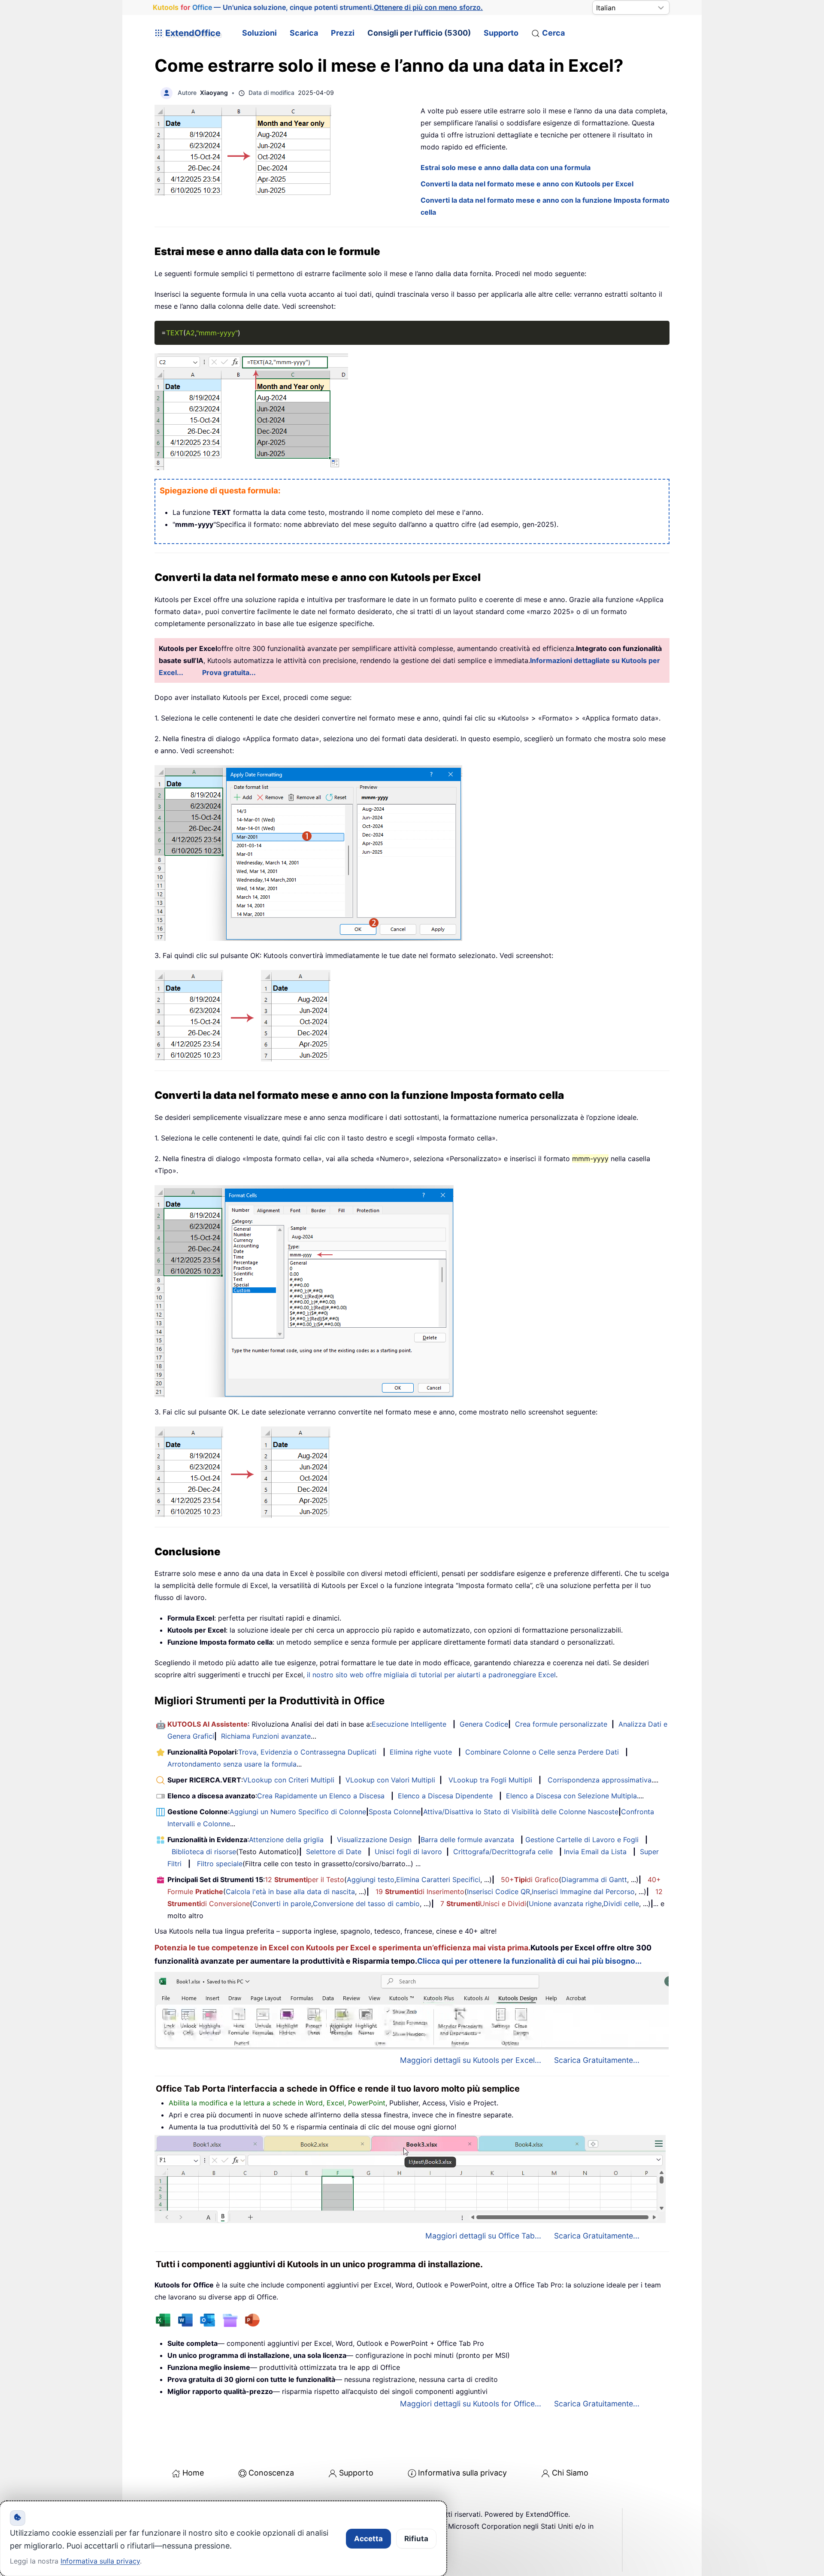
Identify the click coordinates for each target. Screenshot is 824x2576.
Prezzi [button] (343, 33)
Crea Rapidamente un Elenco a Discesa (321, 1796)
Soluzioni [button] (259, 33)
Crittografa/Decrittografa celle (503, 1852)
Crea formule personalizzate (561, 1724)
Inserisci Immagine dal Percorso (583, 1892)
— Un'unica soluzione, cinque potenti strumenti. (318, 7)
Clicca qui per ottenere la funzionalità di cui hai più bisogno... (529, 1961)
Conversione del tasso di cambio (366, 1904)
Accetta (368, 2539)
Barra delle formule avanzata (467, 1840)
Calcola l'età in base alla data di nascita (290, 1892)
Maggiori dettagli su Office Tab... (483, 2236)
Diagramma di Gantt (594, 1880)
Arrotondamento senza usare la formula (232, 1764)
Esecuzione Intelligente (409, 1724)
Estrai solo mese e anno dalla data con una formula (506, 167)
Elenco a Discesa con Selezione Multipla (571, 1796)
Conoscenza (271, 2473)
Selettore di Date (334, 1852)
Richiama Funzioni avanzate (266, 1736)
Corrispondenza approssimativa (600, 1780)
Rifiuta (416, 2539)
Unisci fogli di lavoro (408, 1852)
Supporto (501, 33)
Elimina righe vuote (421, 1752)
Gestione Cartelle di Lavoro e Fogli (582, 1840)
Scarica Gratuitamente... (597, 2060)
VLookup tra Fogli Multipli (490, 1780)
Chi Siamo (570, 2473)
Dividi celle (621, 1904)
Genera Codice (484, 1724)
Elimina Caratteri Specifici (438, 1880)
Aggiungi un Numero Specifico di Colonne (298, 1812)
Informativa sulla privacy (462, 2473)
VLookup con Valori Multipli (390, 1780)
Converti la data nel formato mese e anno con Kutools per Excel (527, 184)
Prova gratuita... (229, 672)
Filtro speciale (220, 1864)
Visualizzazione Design (374, 1840)
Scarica (304, 33)
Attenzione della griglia (286, 1840)
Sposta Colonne (395, 1812)
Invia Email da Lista (595, 1852)
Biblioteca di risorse (204, 1852)
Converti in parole (282, 1904)
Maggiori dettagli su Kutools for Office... (471, 2404)
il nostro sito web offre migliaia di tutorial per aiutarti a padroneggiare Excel (431, 1675)
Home (193, 2473)
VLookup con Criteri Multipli (289, 1780)
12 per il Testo (304, 1880)
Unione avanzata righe (565, 1904)
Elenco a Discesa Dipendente (445, 1796)
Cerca (553, 33)
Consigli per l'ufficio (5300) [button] (419, 33)
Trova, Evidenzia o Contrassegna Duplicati (307, 1752)
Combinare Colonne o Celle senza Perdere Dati (542, 1752)
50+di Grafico (530, 1880)
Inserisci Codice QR (498, 1892)
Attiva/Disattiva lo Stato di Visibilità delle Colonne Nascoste (521, 1812)
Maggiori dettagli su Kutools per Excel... (471, 2060)
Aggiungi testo (371, 1880)
